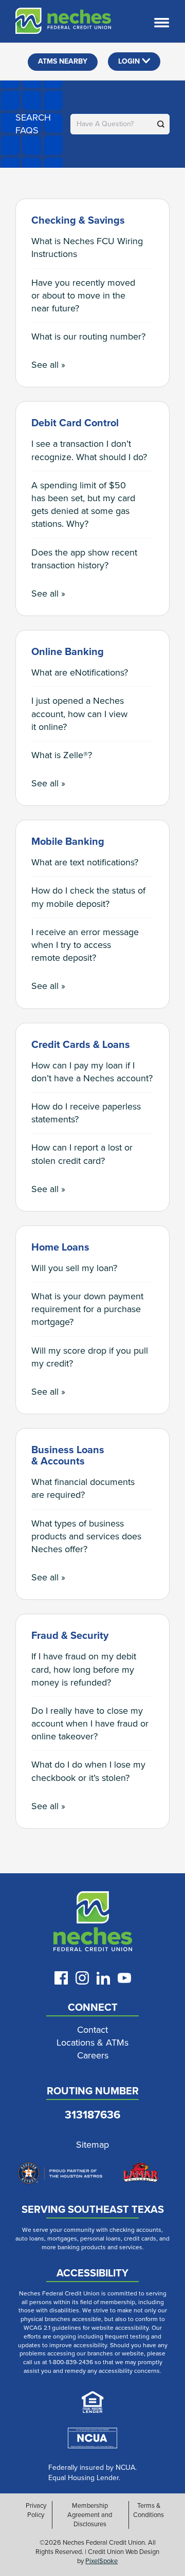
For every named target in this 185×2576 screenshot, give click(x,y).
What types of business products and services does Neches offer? (86, 1536)
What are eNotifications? (80, 672)
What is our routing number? (88, 336)
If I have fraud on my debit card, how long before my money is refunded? (84, 1669)
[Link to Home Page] (55, 23)
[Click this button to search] (161, 124)
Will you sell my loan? (74, 1268)
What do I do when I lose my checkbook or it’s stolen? (88, 1771)
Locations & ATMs (92, 2043)
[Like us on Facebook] (61, 1978)
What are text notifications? (85, 862)
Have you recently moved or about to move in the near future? (83, 295)
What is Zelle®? (62, 755)
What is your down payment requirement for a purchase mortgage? (87, 1309)
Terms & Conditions (149, 2510)
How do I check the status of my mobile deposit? (88, 897)
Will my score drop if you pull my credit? (90, 1357)
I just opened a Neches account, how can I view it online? (79, 714)
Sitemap (92, 2145)
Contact (92, 2030)
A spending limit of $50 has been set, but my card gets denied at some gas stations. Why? (83, 505)
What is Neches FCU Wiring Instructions (87, 247)
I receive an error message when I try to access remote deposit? (85, 945)
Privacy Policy (36, 2510)
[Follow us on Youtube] (124, 1978)
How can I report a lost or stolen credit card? (82, 1154)
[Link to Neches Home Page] (92, 1924)
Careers (93, 2056)
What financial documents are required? (83, 1488)
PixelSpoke (101, 2561)
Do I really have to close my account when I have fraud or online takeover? (90, 1723)
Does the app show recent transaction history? (84, 559)
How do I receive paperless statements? (86, 1113)
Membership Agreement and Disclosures (90, 2515)
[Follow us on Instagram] (82, 1978)
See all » (48, 365)
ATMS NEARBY (63, 61)
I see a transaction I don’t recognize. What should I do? (89, 450)
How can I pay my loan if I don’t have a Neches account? (92, 1072)
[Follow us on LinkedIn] (103, 1978)
